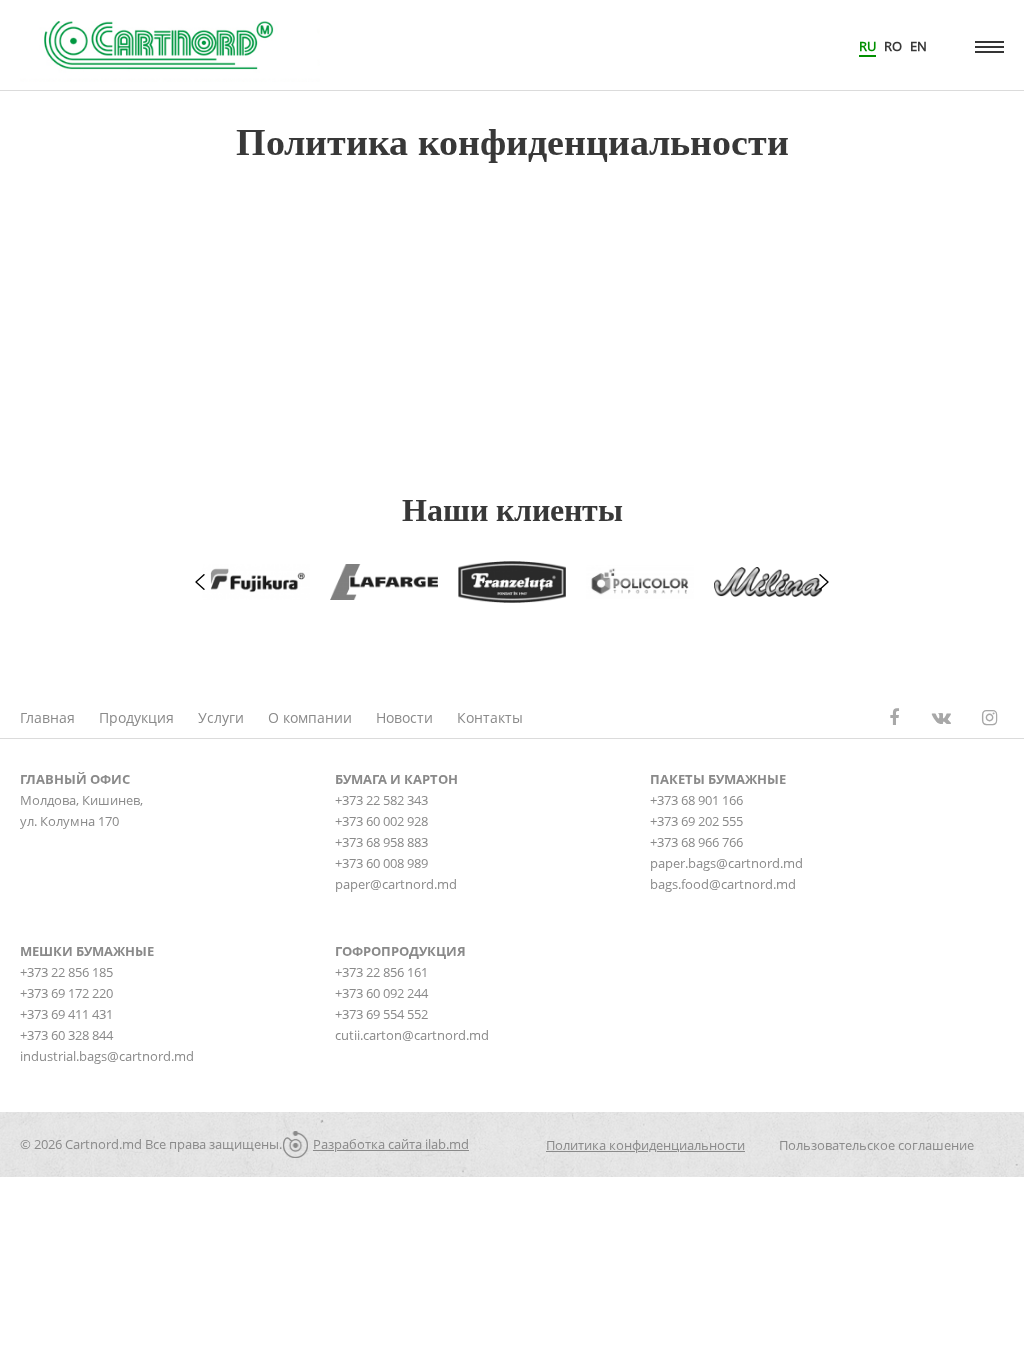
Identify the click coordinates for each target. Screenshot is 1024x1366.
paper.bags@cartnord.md (726, 863)
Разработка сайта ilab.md (391, 1144)
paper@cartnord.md (396, 884)
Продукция (136, 717)
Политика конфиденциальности (645, 1145)
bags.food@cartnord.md (723, 884)
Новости (404, 717)
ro (893, 46)
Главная (47, 717)
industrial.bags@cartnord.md (107, 1056)
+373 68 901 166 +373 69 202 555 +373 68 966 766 (696, 821)
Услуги (221, 717)
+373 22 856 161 (381, 972)
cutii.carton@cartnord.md (412, 1035)
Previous (200, 582)
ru (867, 46)
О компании (310, 717)
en (918, 46)
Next (824, 582)
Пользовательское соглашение (876, 1145)
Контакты (490, 717)
